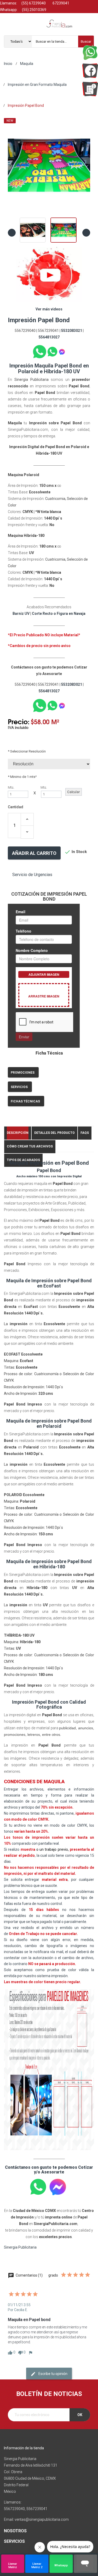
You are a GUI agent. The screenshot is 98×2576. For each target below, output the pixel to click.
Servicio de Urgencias (32, 875)
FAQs (85, 1133)
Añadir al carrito (34, 853)
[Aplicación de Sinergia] (90, 89)
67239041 (60, 3)
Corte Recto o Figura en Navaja (59, 614)
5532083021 (72, 331)
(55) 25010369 (34, 10)
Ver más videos (49, 309)
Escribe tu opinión (53, 2374)
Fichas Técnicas (25, 1101)
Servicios (19, 1087)
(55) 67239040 (33, 3)
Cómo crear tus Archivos (30, 1146)
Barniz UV (21, 614)
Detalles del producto (54, 1133)
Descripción (18, 1133)
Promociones (23, 1073)
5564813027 (49, 337)
